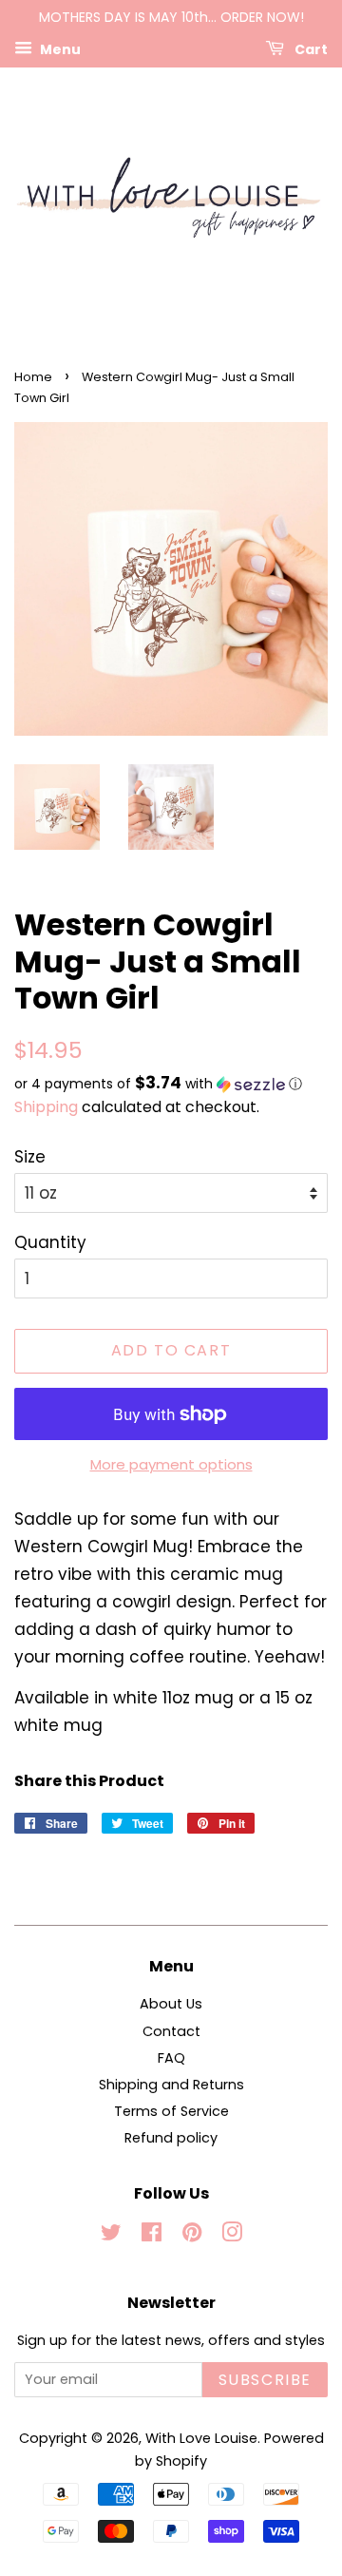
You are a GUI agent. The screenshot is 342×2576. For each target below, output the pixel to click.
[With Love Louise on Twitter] (111, 2236)
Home (33, 377)
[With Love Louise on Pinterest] (192, 2236)
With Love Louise (201, 2438)
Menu (59, 48)
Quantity (50, 1242)
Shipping (46, 1107)
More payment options (171, 1464)
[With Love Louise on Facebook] (152, 2236)
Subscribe (265, 2380)
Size (30, 1157)
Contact (171, 2031)
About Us (171, 2004)
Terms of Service (171, 2111)
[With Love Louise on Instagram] (232, 2236)
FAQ (171, 2058)
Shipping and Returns (171, 2085)
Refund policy (171, 2138)
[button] (171, 1084)
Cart (310, 48)
